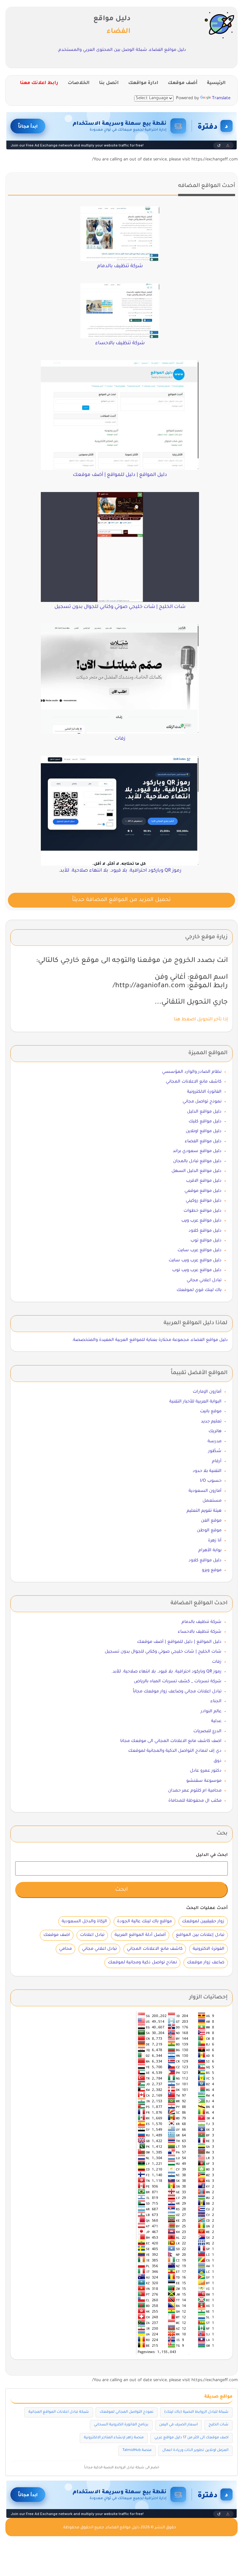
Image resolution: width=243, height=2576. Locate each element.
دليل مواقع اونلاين (204, 1131)
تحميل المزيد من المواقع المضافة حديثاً (121, 900)
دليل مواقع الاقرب (204, 1181)
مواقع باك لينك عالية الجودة (144, 1921)
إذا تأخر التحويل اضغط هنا (201, 1020)
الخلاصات (79, 83)
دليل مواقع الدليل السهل (196, 1171)
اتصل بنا (109, 83)
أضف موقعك (183, 83)
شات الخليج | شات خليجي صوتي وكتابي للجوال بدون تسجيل (163, 1652)
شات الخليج (218, 2425)
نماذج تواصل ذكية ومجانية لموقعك (142, 1963)
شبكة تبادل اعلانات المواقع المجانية (59, 2412)
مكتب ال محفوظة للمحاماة (195, 1801)
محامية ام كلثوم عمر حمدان (195, 1791)
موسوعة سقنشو (204, 1781)
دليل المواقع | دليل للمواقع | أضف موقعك (179, 1642)
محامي (65, 1949)
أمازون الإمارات (207, 1392)
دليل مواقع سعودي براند (197, 1151)
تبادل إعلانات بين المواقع (200, 1935)
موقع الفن (211, 1521)
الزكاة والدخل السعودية (84, 1921)
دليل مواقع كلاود (205, 1231)
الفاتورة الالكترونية (204, 1092)
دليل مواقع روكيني (204, 1201)
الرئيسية (216, 83)
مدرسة (215, 1441)
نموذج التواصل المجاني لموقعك (127, 2412)
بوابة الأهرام (210, 1550)
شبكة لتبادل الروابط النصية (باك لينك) (196, 2412)
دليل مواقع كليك (205, 1122)
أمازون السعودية (205, 1491)
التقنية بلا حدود (207, 1471)
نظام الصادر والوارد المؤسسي (192, 1072)
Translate (221, 98)
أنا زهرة (215, 1541)
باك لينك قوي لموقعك (199, 1290)
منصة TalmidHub (137, 2450)
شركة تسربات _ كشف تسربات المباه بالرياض (178, 1681)
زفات (217, 1662)
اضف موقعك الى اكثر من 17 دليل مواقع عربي (191, 2438)
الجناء (216, 1701)
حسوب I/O (211, 1481)
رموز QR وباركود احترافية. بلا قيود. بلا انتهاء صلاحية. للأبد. (166, 1672)
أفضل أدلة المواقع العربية (140, 1935)
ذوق (218, 1761)
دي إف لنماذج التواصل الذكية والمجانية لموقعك (175, 1751)
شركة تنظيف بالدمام (202, 1622)
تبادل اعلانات (92, 1935)
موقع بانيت (211, 1411)
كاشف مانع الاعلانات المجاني (194, 1082)
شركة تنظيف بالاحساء (200, 1632)
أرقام (217, 1461)
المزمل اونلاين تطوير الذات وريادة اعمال (195, 2450)
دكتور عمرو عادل (206, 1771)
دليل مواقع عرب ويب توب (197, 1270)
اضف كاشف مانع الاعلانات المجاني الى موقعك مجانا (171, 1741)
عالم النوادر (211, 1711)
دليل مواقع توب (206, 1241)
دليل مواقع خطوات (202, 1211)
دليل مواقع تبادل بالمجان (197, 1161)
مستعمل (212, 1501)
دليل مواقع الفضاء (203, 1141)
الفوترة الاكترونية (209, 1949)
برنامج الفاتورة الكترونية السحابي (121, 2425)
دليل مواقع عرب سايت (199, 1250)
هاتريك (215, 1431)
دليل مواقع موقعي (203, 1191)
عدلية (216, 1721)
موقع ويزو (212, 1570)
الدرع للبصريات (207, 1731)
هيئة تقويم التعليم (204, 1511)
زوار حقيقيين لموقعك (203, 1921)
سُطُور (215, 1451)
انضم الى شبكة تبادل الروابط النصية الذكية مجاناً (122, 2468)
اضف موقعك (57, 1935)
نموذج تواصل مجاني (202, 1102)
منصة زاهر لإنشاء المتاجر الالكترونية (114, 2438)
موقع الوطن (209, 1531)
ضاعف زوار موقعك (206, 1963)
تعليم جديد (211, 1422)
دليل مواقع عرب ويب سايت (195, 1261)
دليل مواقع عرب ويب (201, 1221)
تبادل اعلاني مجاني (204, 1280)
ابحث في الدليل (212, 1855)
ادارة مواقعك (143, 83)
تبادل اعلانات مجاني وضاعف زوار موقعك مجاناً (177, 1692)
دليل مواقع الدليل (204, 1112)
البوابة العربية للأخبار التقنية (195, 1402)
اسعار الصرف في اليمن (178, 2425)
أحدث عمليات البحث (207, 1908)
